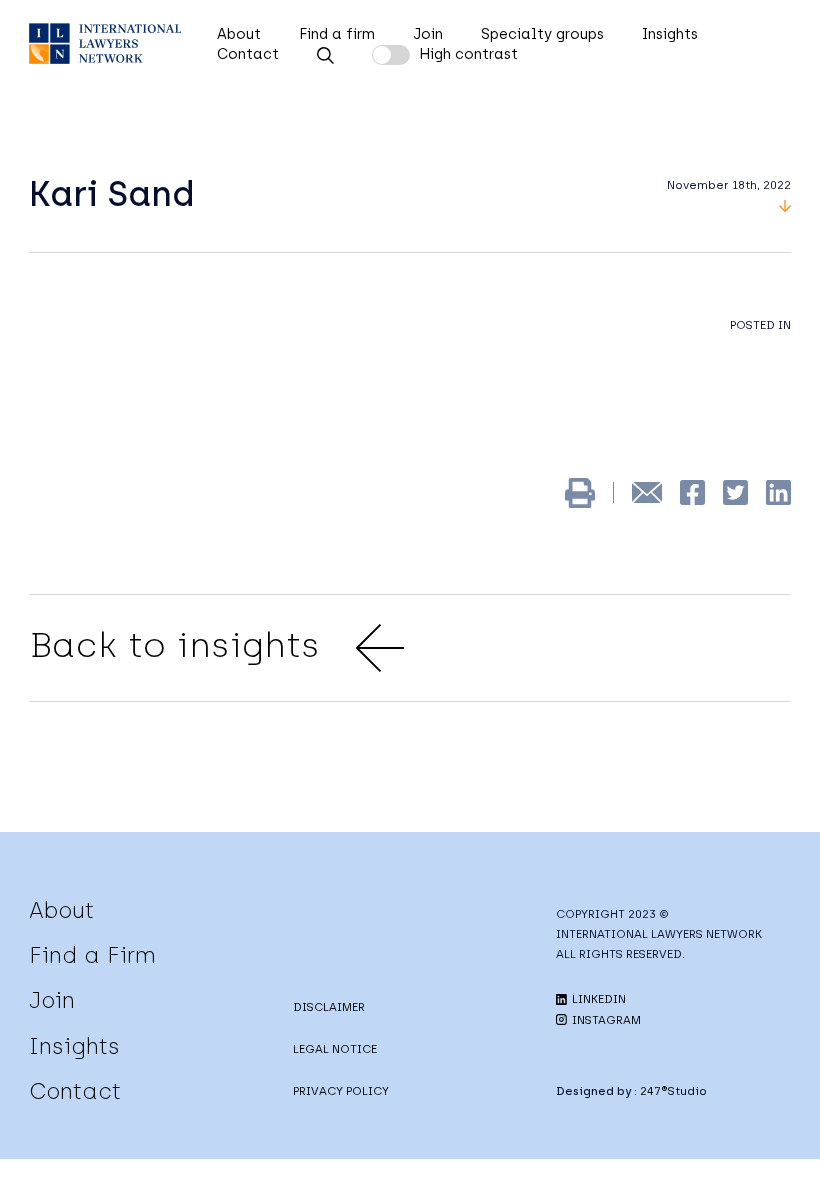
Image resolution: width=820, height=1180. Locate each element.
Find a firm (337, 34)
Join (428, 34)
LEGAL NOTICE (335, 1049)
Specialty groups (542, 34)
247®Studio (673, 1091)
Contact (248, 54)
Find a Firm (92, 955)
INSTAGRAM (605, 1020)
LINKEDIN (597, 999)
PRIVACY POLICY (341, 1091)
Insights (670, 34)
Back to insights (174, 645)
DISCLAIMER (329, 1007)
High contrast (468, 54)
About (239, 34)
